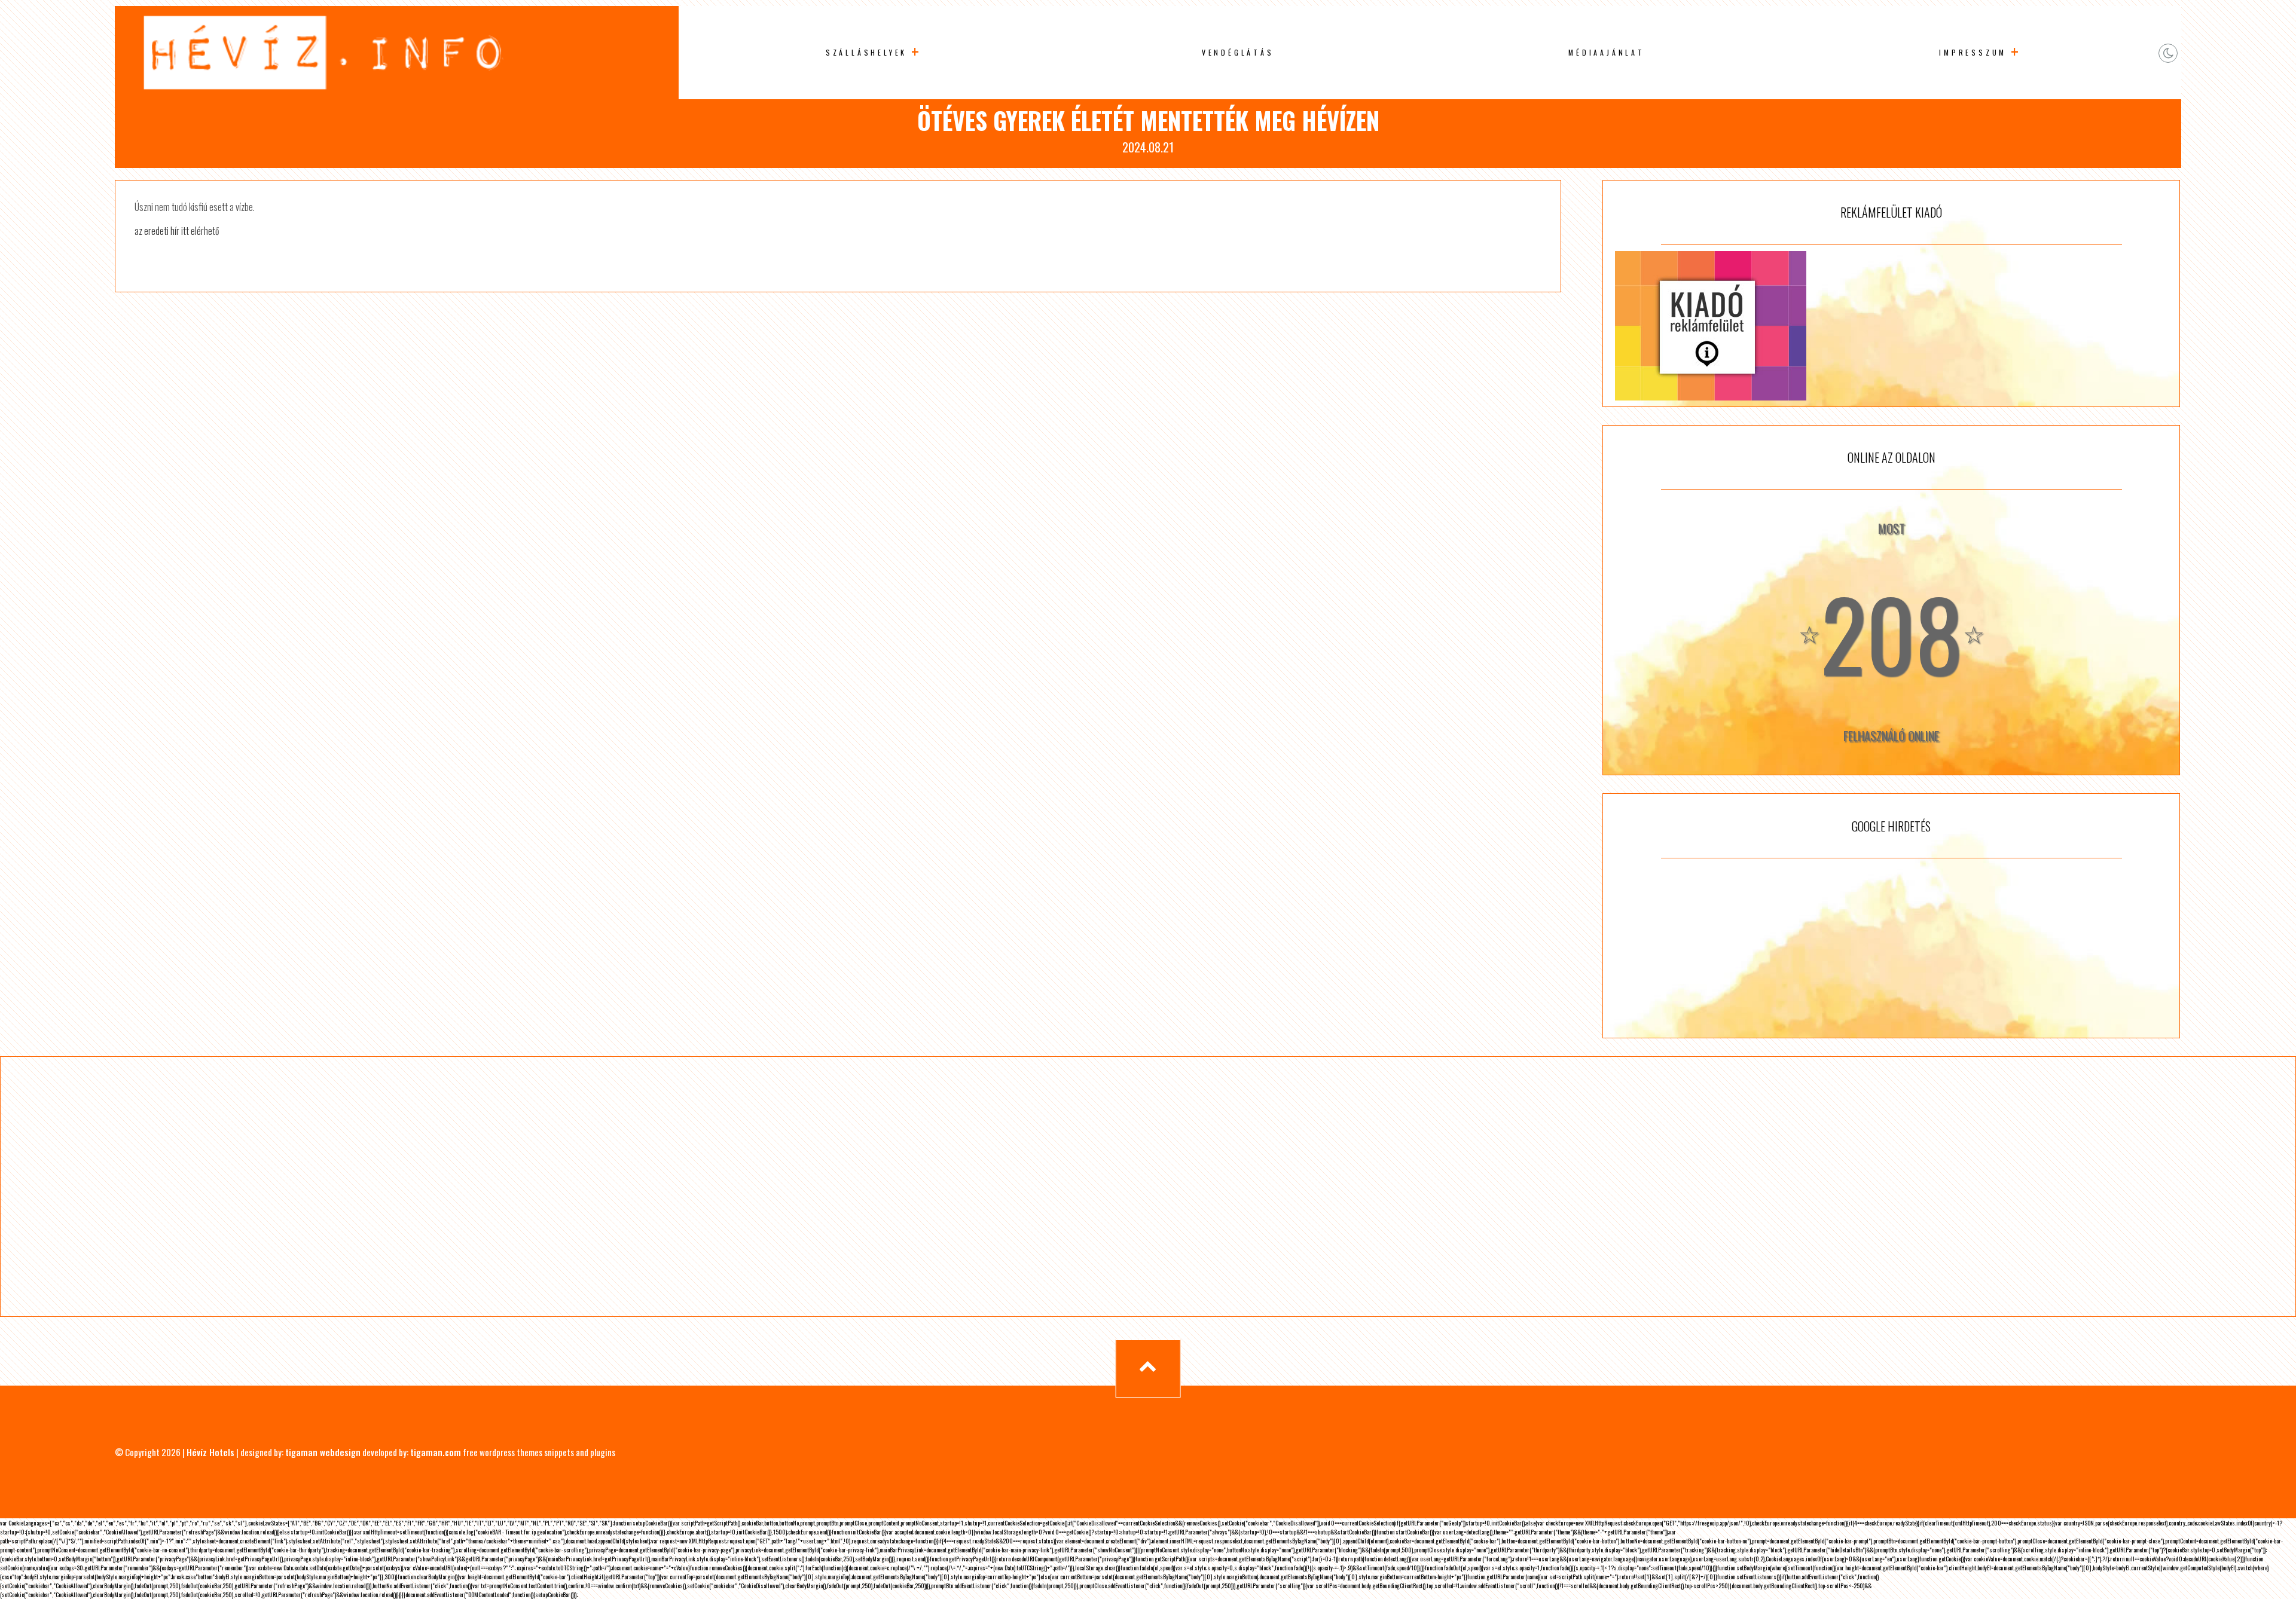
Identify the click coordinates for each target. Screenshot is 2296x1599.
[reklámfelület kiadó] (1891, 326)
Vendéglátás (1238, 52)
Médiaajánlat (1607, 52)
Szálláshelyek (866, 52)
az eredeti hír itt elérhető (177, 231)
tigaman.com (436, 1452)
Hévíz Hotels (210, 1452)
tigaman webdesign (323, 1452)
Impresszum (1973, 52)
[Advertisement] (1891, 948)
